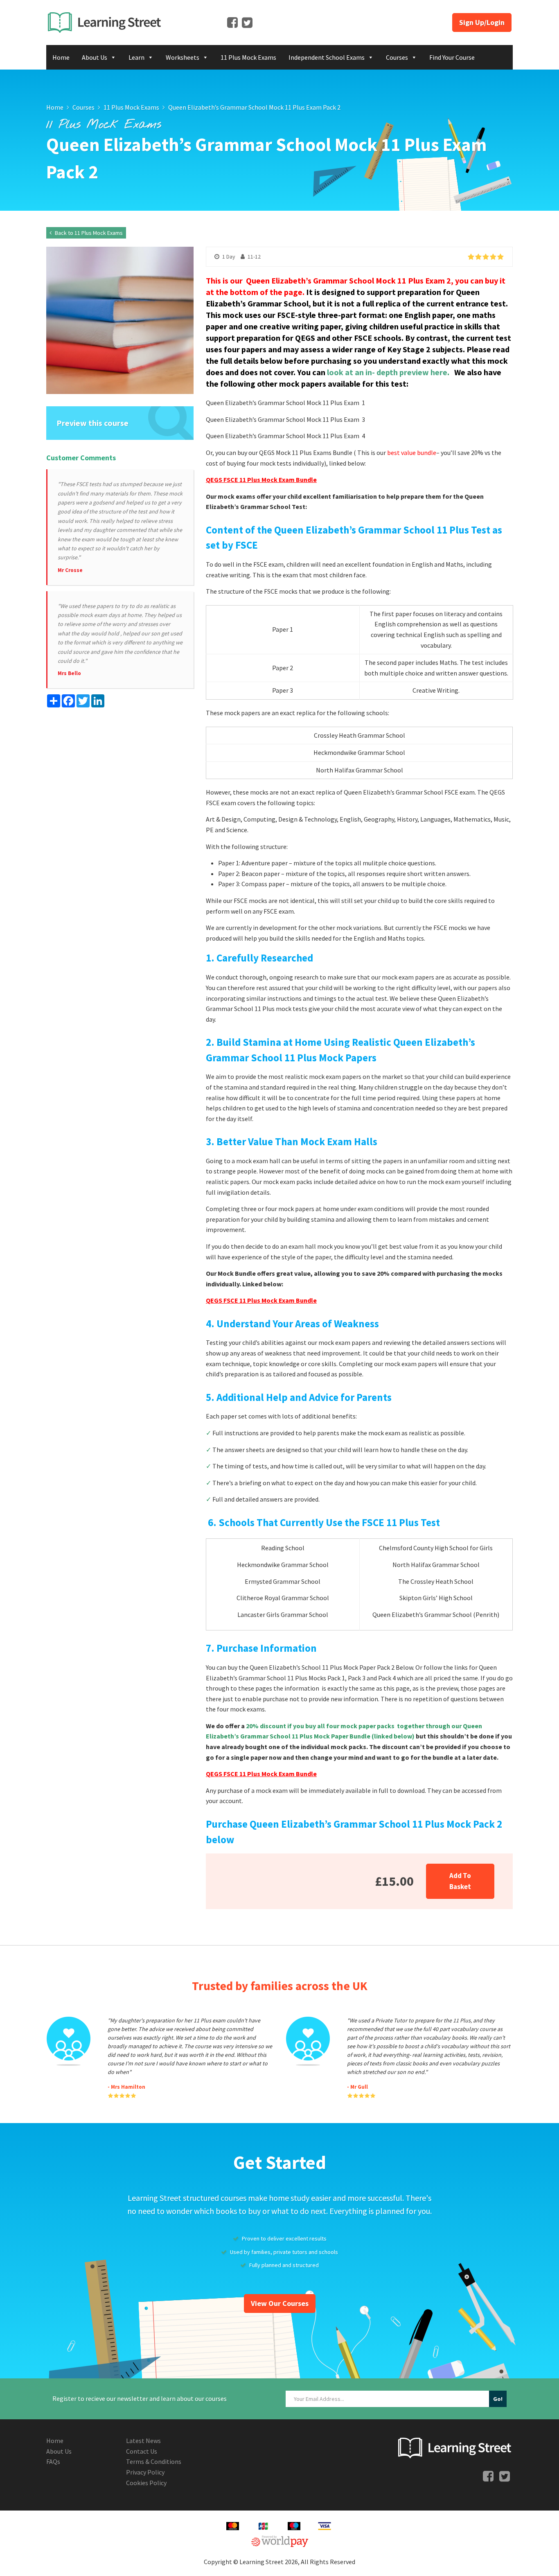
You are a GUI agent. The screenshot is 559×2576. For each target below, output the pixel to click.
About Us (95, 57)
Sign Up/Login (482, 22)
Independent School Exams (327, 57)
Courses (397, 57)
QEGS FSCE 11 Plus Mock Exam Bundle (261, 480)
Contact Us (142, 2451)
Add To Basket (460, 1881)
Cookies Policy (146, 2483)
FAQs (53, 2461)
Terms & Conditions (154, 2461)
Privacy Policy (145, 2472)
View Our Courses (280, 2303)
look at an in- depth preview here (387, 372)
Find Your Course (452, 57)
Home (61, 57)
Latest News (143, 2441)
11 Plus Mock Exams (248, 57)
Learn (136, 57)
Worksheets (183, 57)
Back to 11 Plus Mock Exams (88, 233)
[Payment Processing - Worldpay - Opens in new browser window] (280, 2540)
